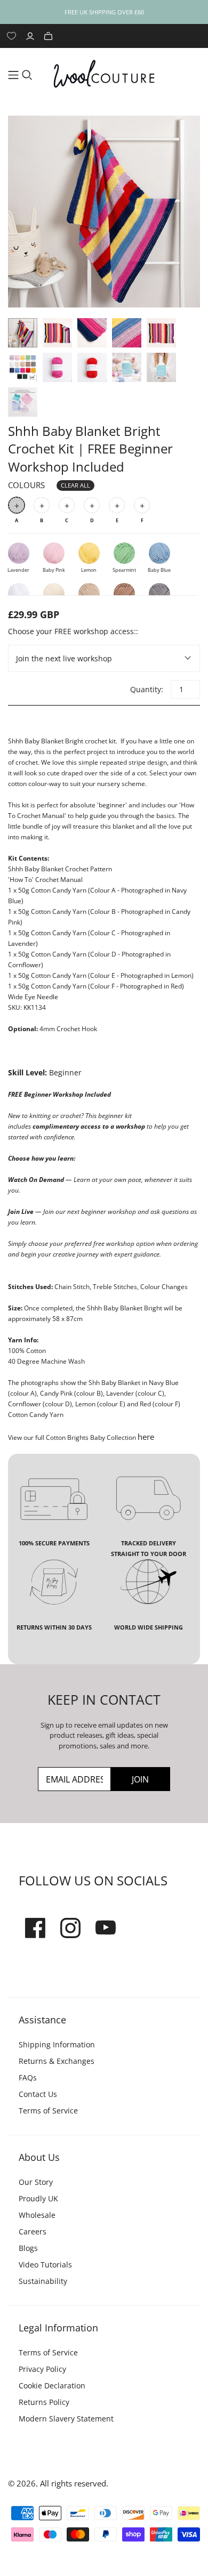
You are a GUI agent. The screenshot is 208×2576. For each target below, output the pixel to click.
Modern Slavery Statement (66, 2419)
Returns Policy (44, 2402)
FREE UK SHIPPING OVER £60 (104, 12)
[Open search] (27, 75)
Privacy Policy (42, 2369)
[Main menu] (13, 75)
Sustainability (43, 2281)
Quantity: (146, 689)
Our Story (36, 2182)
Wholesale (37, 2215)
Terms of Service (48, 2111)
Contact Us (38, 2094)
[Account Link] (31, 36)
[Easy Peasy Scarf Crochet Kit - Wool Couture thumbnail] (23, 367)
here (146, 1437)
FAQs (28, 2077)
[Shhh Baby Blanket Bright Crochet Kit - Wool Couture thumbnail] (23, 333)
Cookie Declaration (52, 2385)
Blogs (28, 2248)
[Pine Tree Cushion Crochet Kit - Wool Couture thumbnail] (127, 367)
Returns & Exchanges (57, 2061)
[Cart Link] (50, 36)
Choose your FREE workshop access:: (73, 631)
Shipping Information (57, 2044)
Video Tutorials (45, 2265)
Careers (33, 2231)
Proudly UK (38, 2198)
